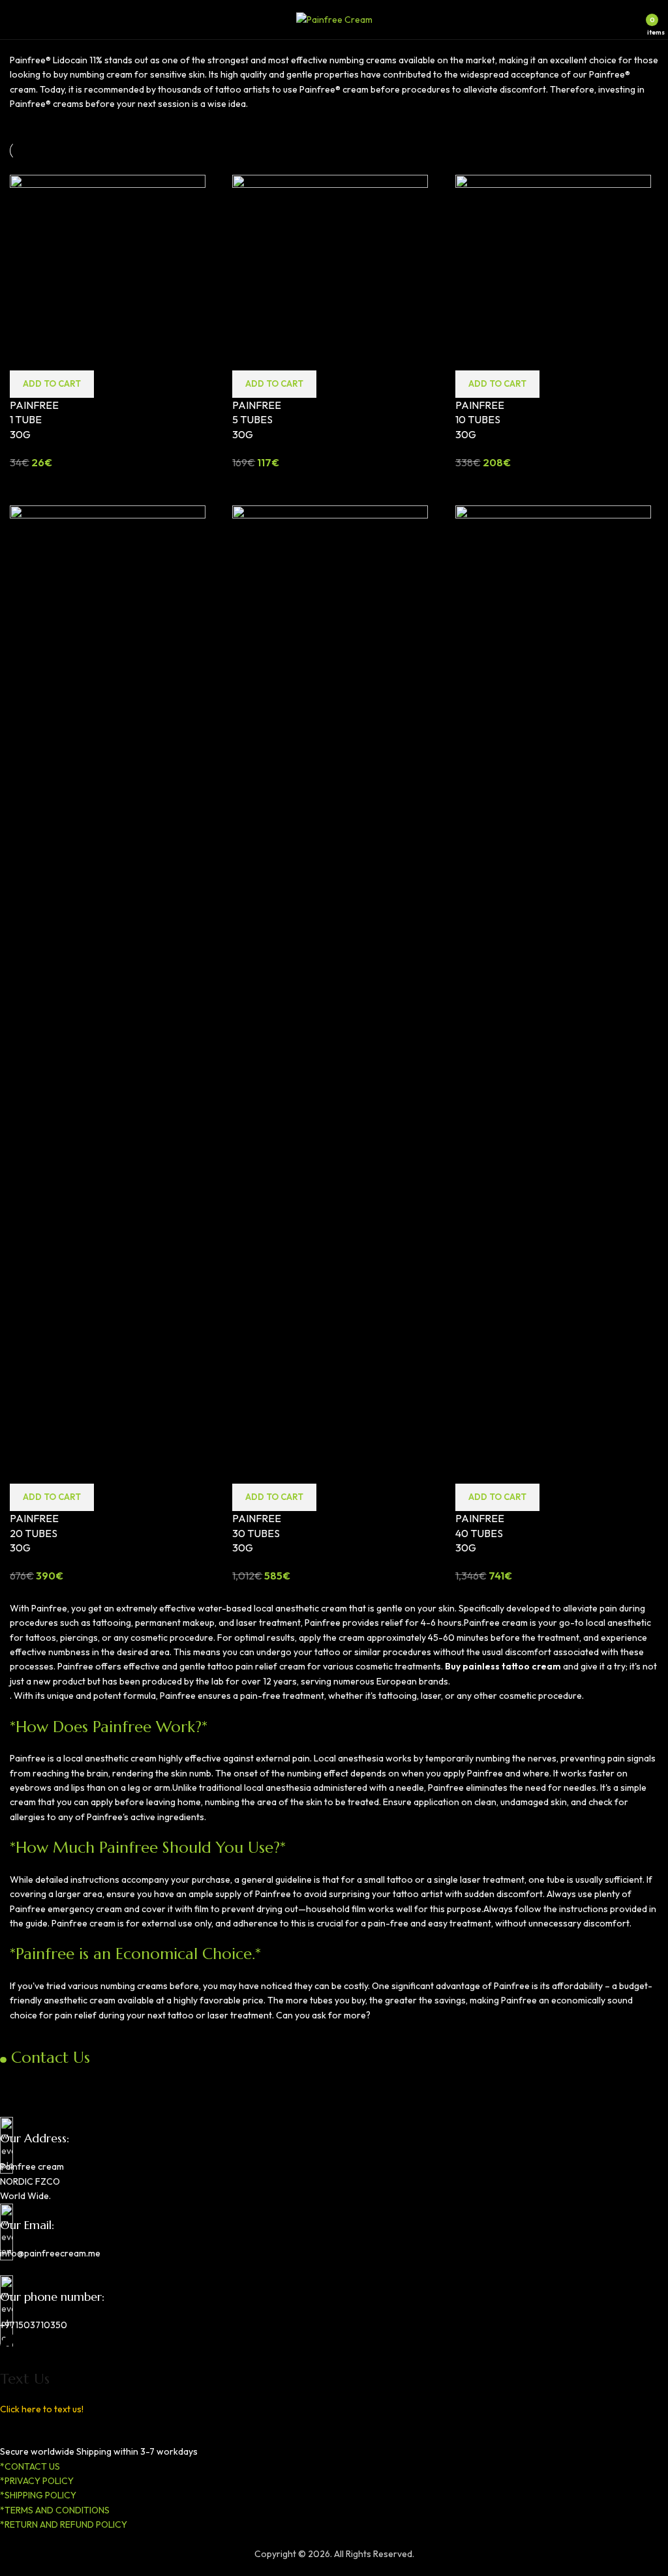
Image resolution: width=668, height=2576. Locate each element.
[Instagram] (51, 2082)
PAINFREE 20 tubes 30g (34, 1533)
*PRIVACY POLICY (37, 2481)
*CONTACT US (30, 2466)
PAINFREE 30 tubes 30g (257, 1533)
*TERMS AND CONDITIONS (55, 2510)
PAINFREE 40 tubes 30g (480, 1533)
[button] (52, 384)
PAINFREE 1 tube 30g (34, 420)
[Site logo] (334, 18)
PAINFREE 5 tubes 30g (257, 420)
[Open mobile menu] (15, 20)
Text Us (25, 2379)
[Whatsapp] (85, 2082)
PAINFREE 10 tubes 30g (480, 420)
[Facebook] (16, 2082)
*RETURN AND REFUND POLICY (64, 2524)
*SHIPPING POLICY (38, 2495)
